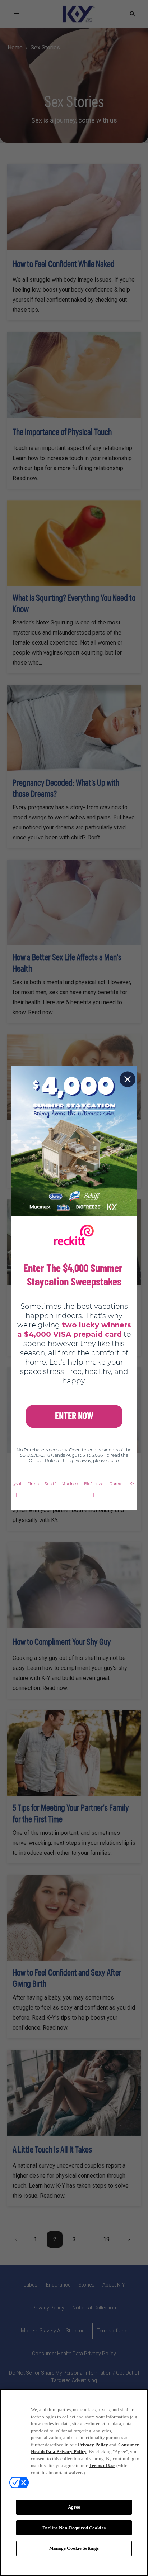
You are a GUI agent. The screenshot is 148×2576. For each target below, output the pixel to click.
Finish (33, 1484)
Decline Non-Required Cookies (74, 2528)
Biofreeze (94, 1484)
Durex (115, 1484)
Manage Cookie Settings (74, 2548)
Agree (74, 2507)
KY (132, 1484)
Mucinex (70, 1484)
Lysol (16, 1484)
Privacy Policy (93, 2445)
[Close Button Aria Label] (128, 1079)
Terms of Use (102, 2465)
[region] (74, 2482)
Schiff (50, 1484)
